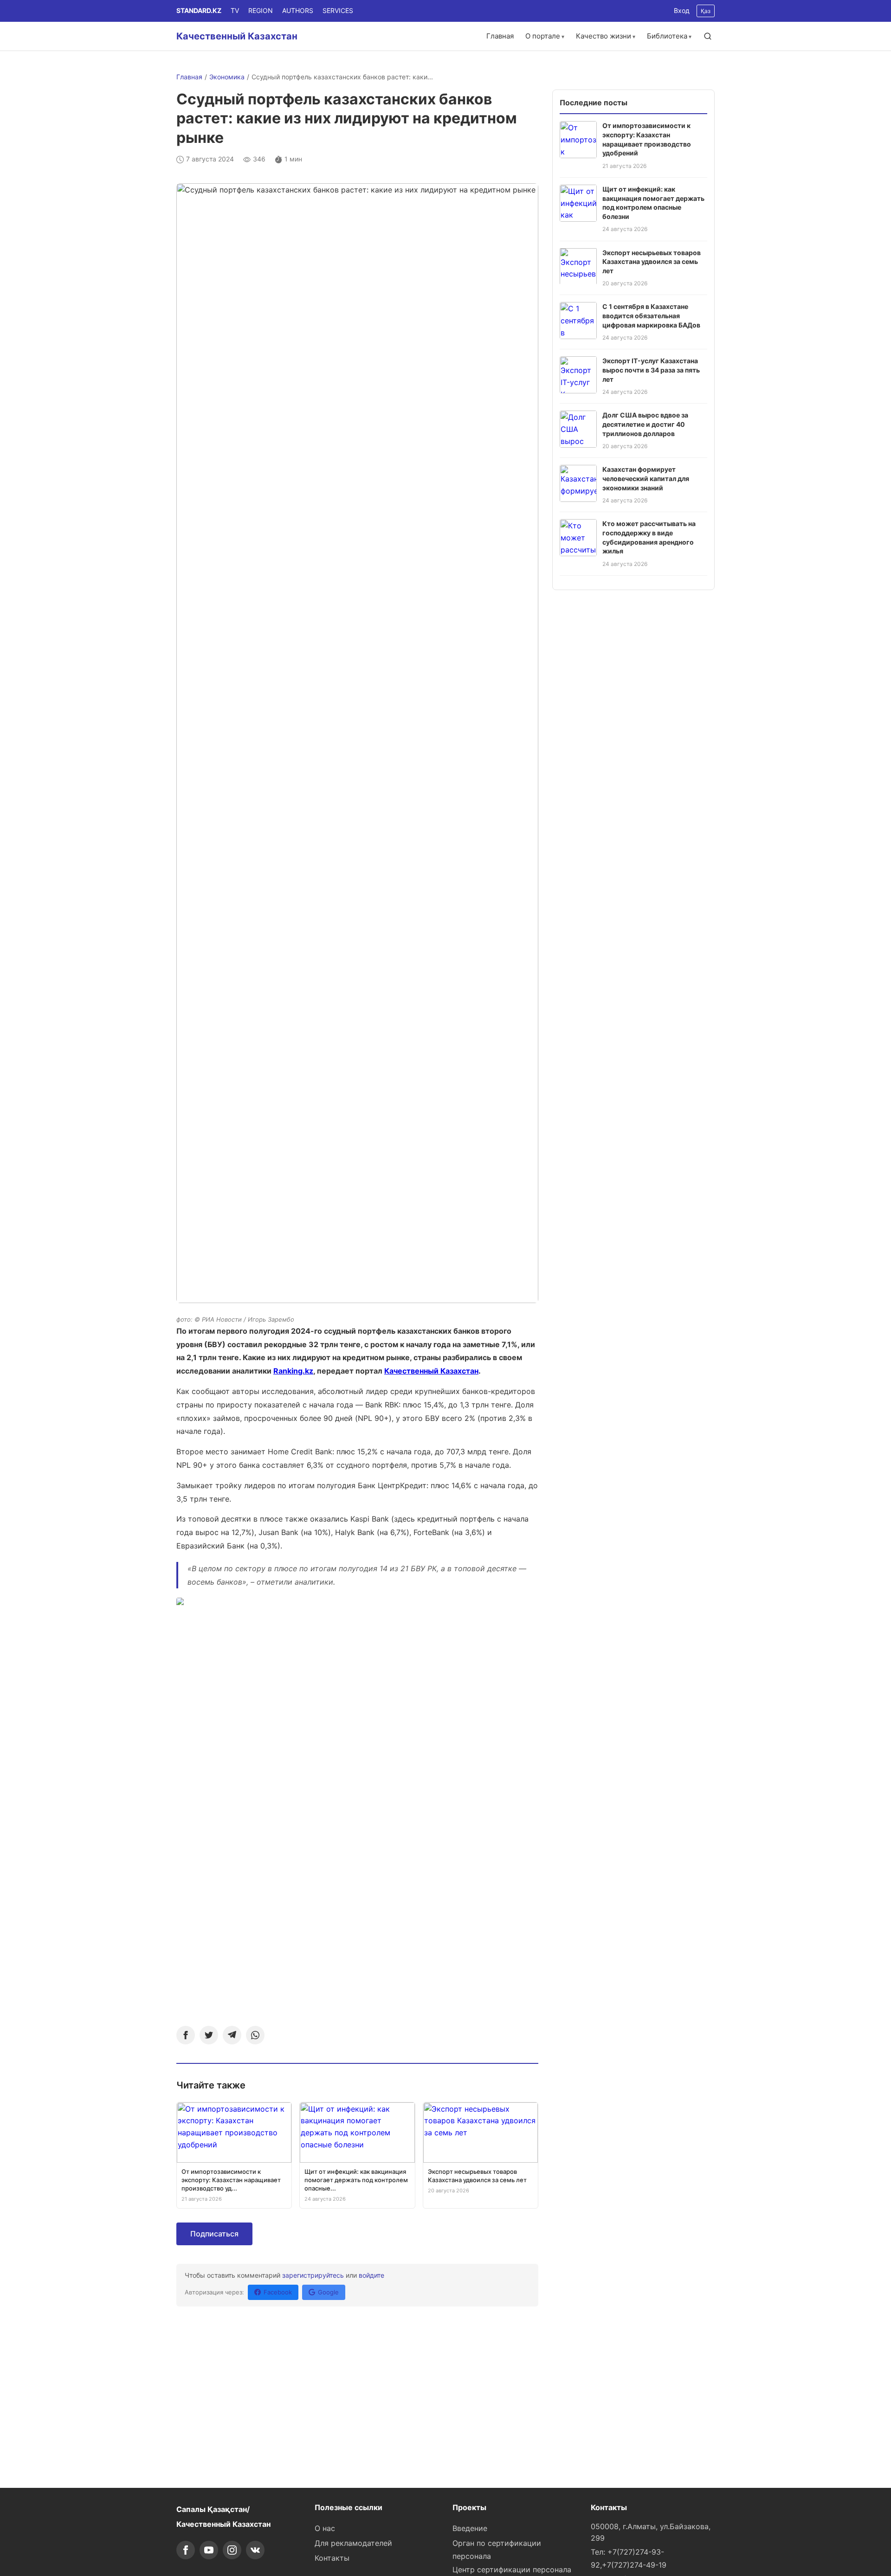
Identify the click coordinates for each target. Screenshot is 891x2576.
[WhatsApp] (255, 2035)
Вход (682, 10)
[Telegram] (232, 2035)
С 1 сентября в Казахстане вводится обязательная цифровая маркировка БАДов (651, 315)
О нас (325, 2528)
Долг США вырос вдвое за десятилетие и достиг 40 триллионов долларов (645, 424)
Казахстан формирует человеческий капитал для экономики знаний (646, 478)
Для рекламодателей (353, 2543)
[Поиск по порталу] (708, 36)
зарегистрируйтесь (313, 2275)
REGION (261, 10)
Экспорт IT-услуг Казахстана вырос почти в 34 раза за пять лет (651, 370)
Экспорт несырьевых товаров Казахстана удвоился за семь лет (652, 261)
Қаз (706, 11)
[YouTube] (209, 2550)
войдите (371, 2275)
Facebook (278, 2292)
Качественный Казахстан (237, 36)
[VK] (255, 2550)
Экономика (227, 77)
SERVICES (338, 10)
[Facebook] (186, 2035)
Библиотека (667, 36)
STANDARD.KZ (199, 10)
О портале (543, 36)
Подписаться (214, 2234)
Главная (500, 36)
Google (328, 2292)
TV (235, 10)
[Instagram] (232, 2550)
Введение (470, 2528)
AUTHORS (298, 10)
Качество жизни (604, 36)
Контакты (332, 2558)
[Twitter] (209, 2035)
